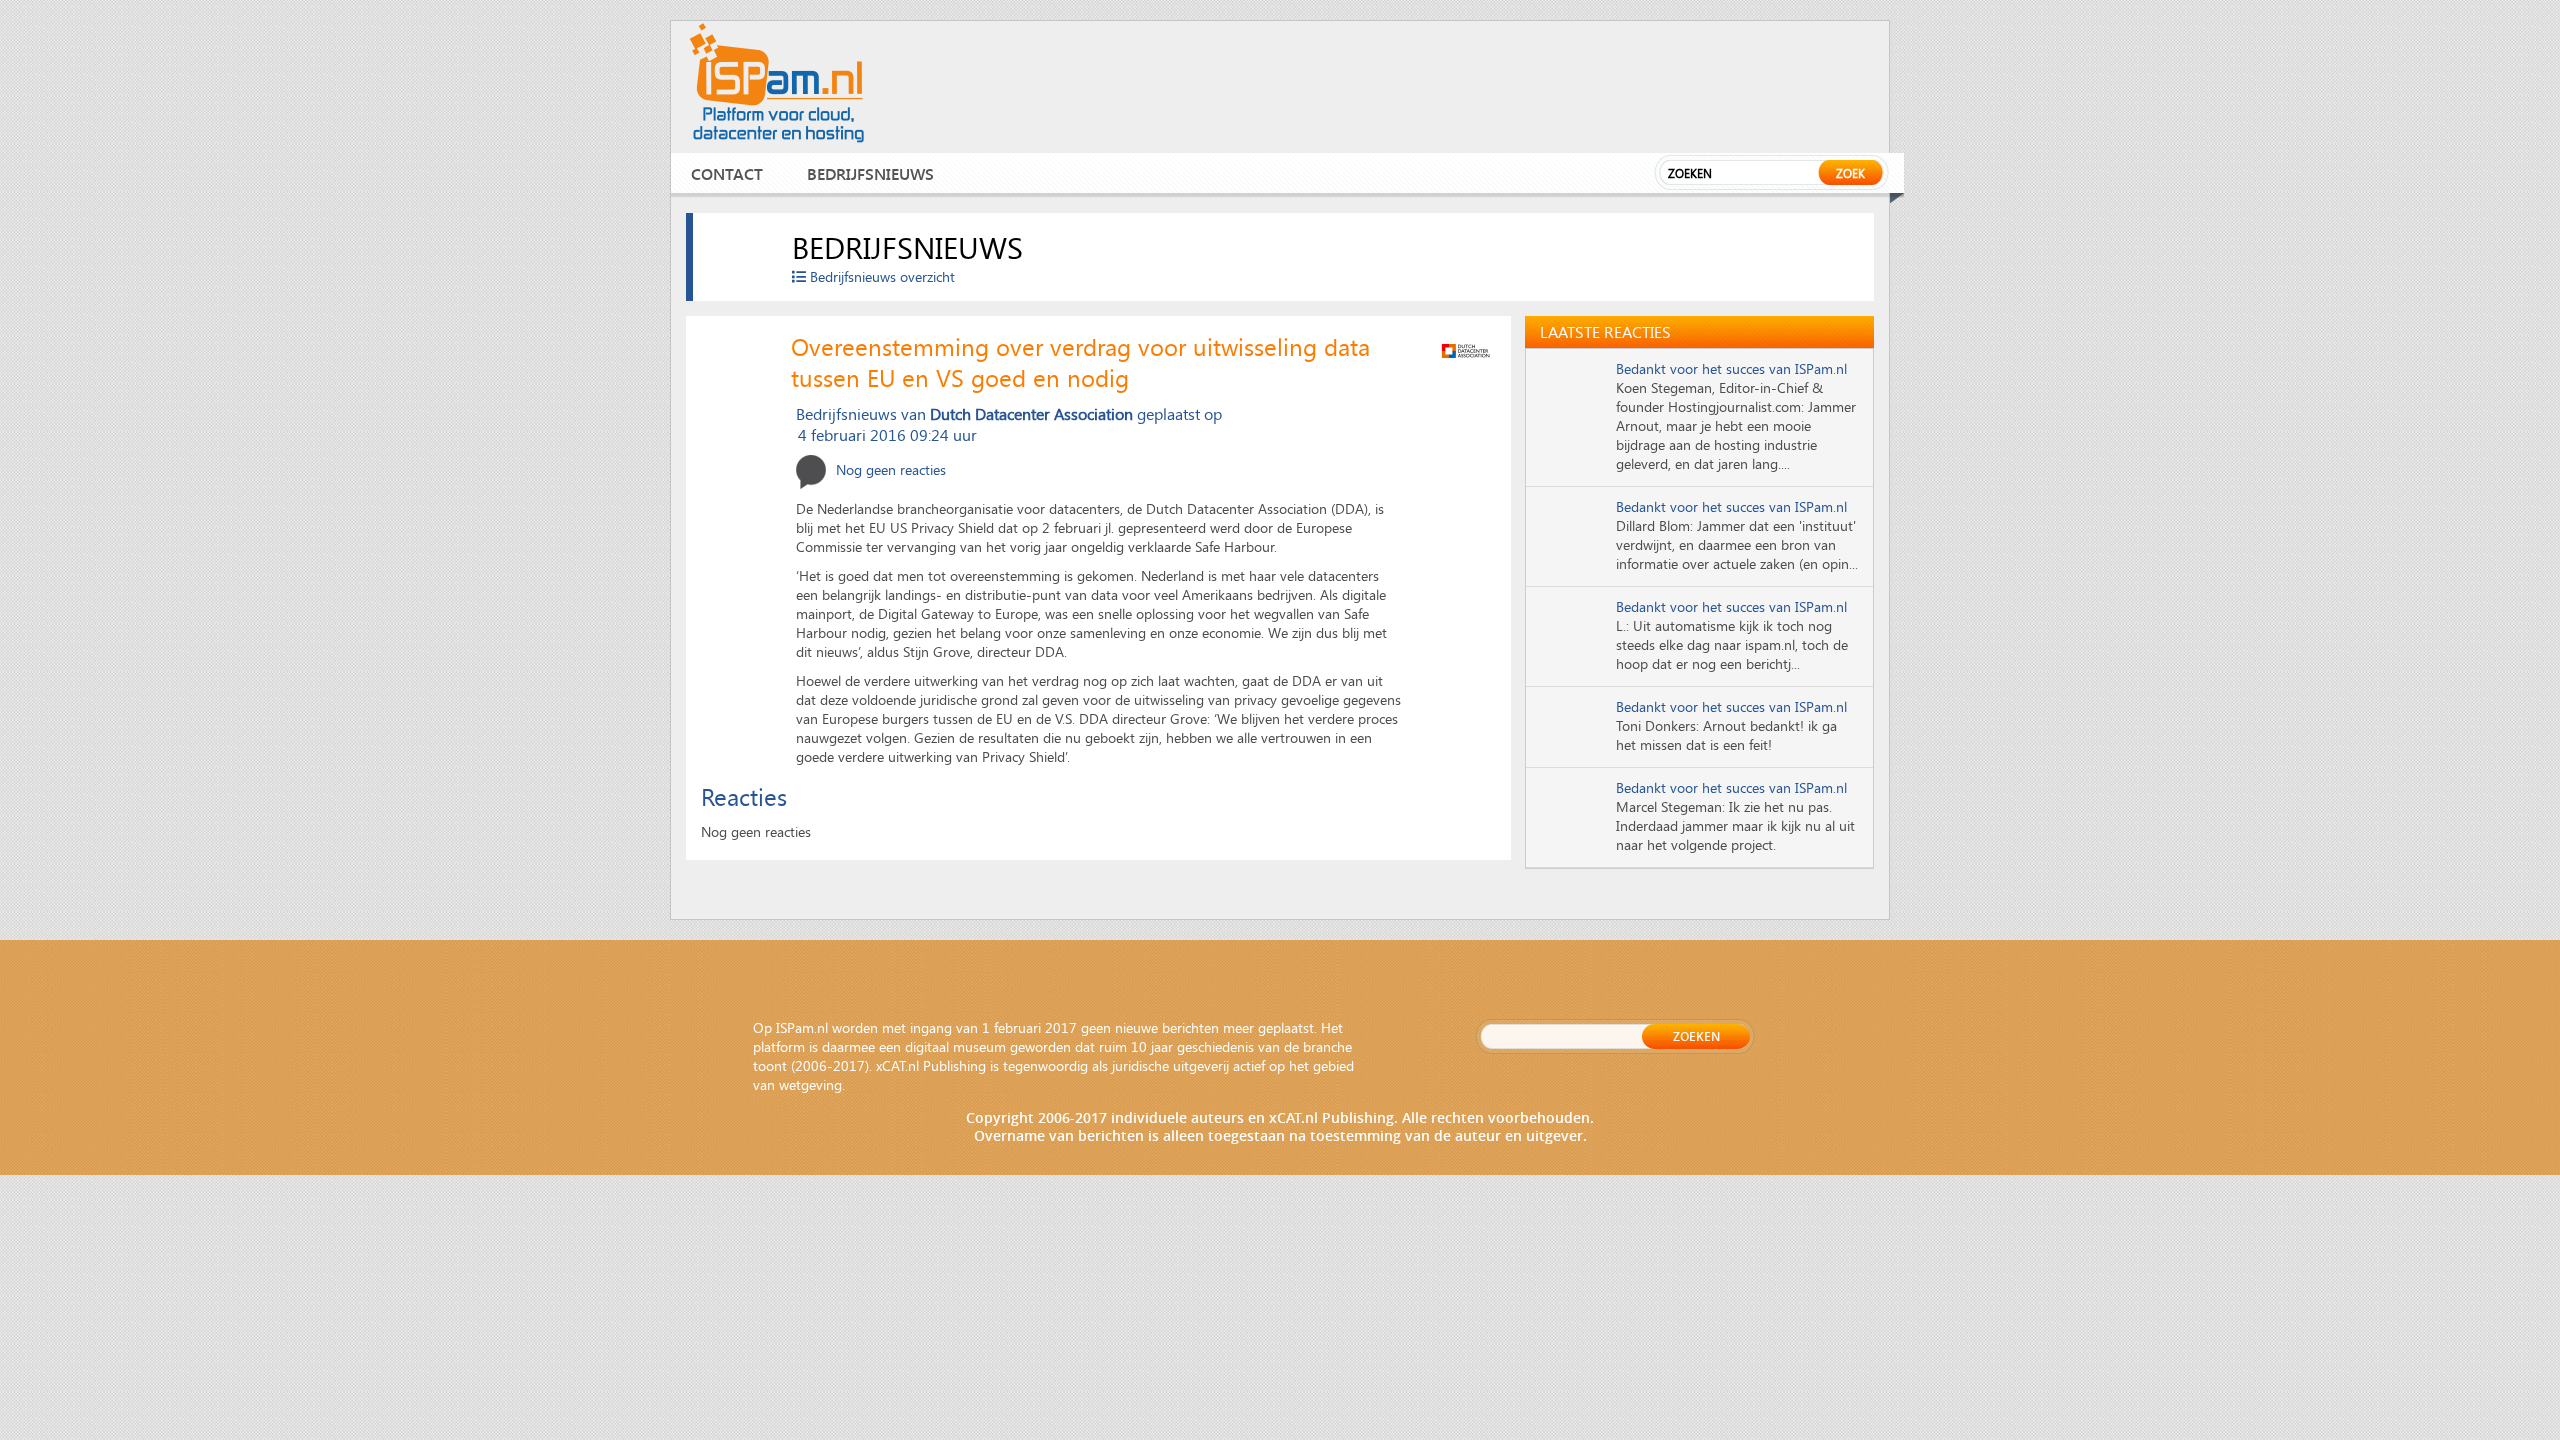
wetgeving (810, 1084)
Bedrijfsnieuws (870, 173)
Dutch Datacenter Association (1031, 413)
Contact (727, 173)
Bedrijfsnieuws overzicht (880, 276)
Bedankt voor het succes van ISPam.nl (1731, 368)
